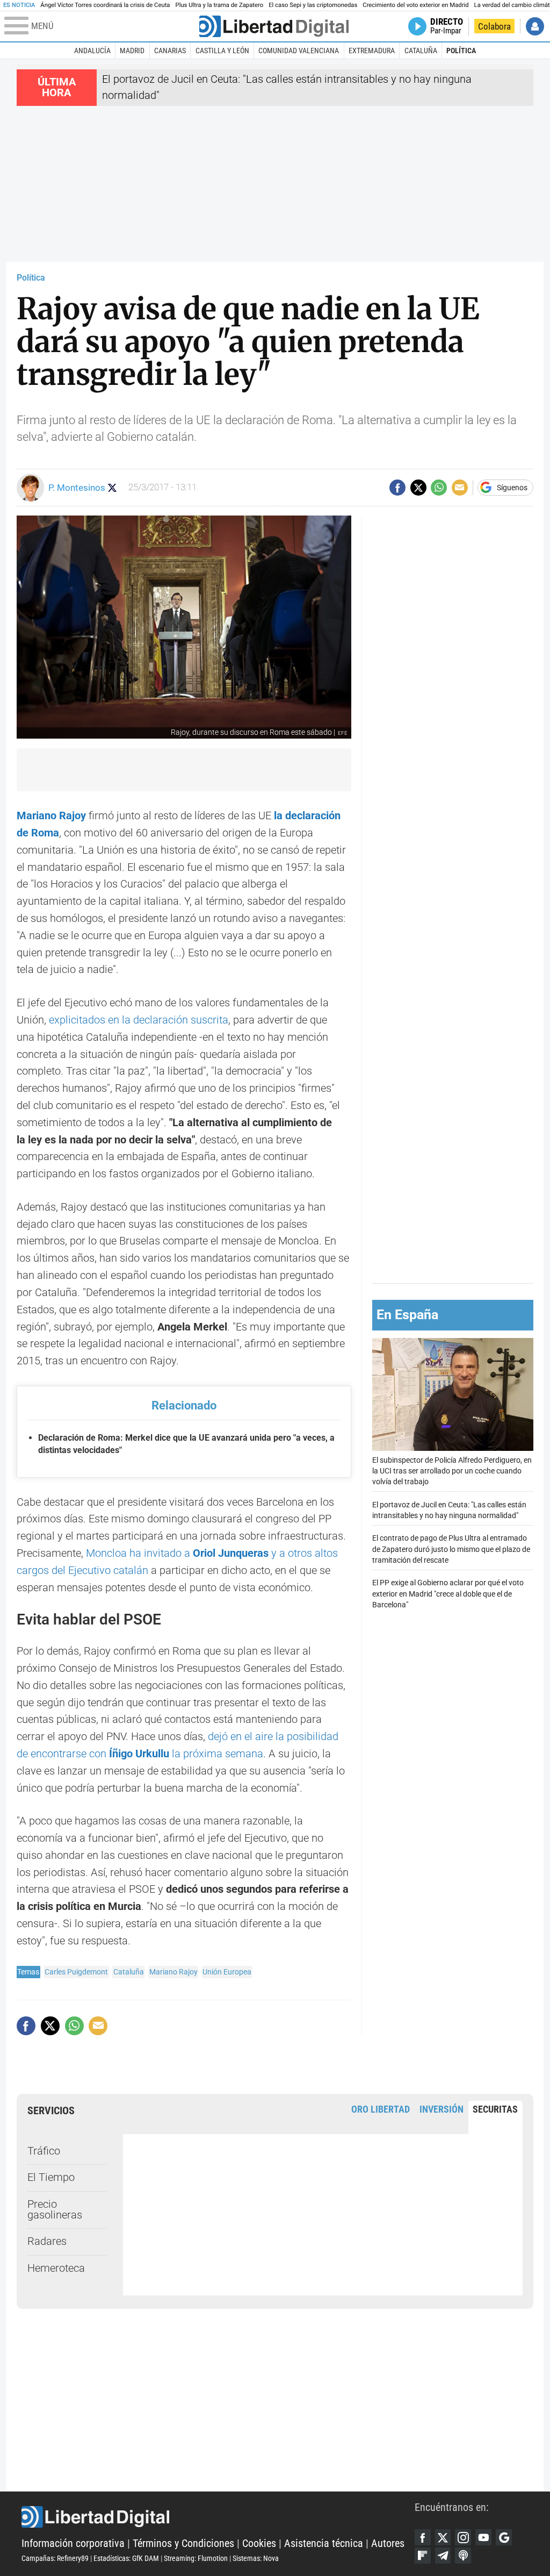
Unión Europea (227, 1972)
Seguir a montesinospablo (113, 488)
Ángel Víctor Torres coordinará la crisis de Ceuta (105, 5)
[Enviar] (439, 488)
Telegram (443, 2556)
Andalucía (92, 51)
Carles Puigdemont (76, 1972)
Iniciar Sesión (535, 26)
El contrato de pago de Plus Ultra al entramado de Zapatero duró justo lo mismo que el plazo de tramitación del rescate (451, 1549)
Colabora (494, 26)
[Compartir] (397, 488)
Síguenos (512, 488)
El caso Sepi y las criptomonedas (313, 5)
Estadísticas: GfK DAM (126, 2558)
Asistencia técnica (324, 2543)
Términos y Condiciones (183, 2543)
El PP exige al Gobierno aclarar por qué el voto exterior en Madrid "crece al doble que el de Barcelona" (448, 1594)
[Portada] (274, 26)
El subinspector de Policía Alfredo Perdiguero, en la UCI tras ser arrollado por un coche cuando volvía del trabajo (452, 1471)
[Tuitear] (418, 488)
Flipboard (423, 2556)
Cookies (259, 2543)
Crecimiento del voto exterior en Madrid (415, 5)
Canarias (170, 51)
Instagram (463, 2537)
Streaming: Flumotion (196, 2558)
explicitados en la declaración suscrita (139, 1020)
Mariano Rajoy (173, 1972)
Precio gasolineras (55, 2210)
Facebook (423, 2537)
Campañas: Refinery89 (55, 2558)
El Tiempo (51, 2177)
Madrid (132, 51)
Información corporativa (73, 2543)
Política (461, 51)
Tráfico (44, 2151)
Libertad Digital (218, 2517)
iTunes (463, 2556)
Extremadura (372, 51)
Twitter (443, 2537)
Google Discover (504, 2537)
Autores (388, 2543)
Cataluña (421, 51)
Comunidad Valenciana (299, 51)
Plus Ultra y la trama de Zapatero (220, 5)
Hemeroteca (56, 2268)
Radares (47, 2241)
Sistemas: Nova (256, 2558)
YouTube (483, 2537)
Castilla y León (222, 51)
